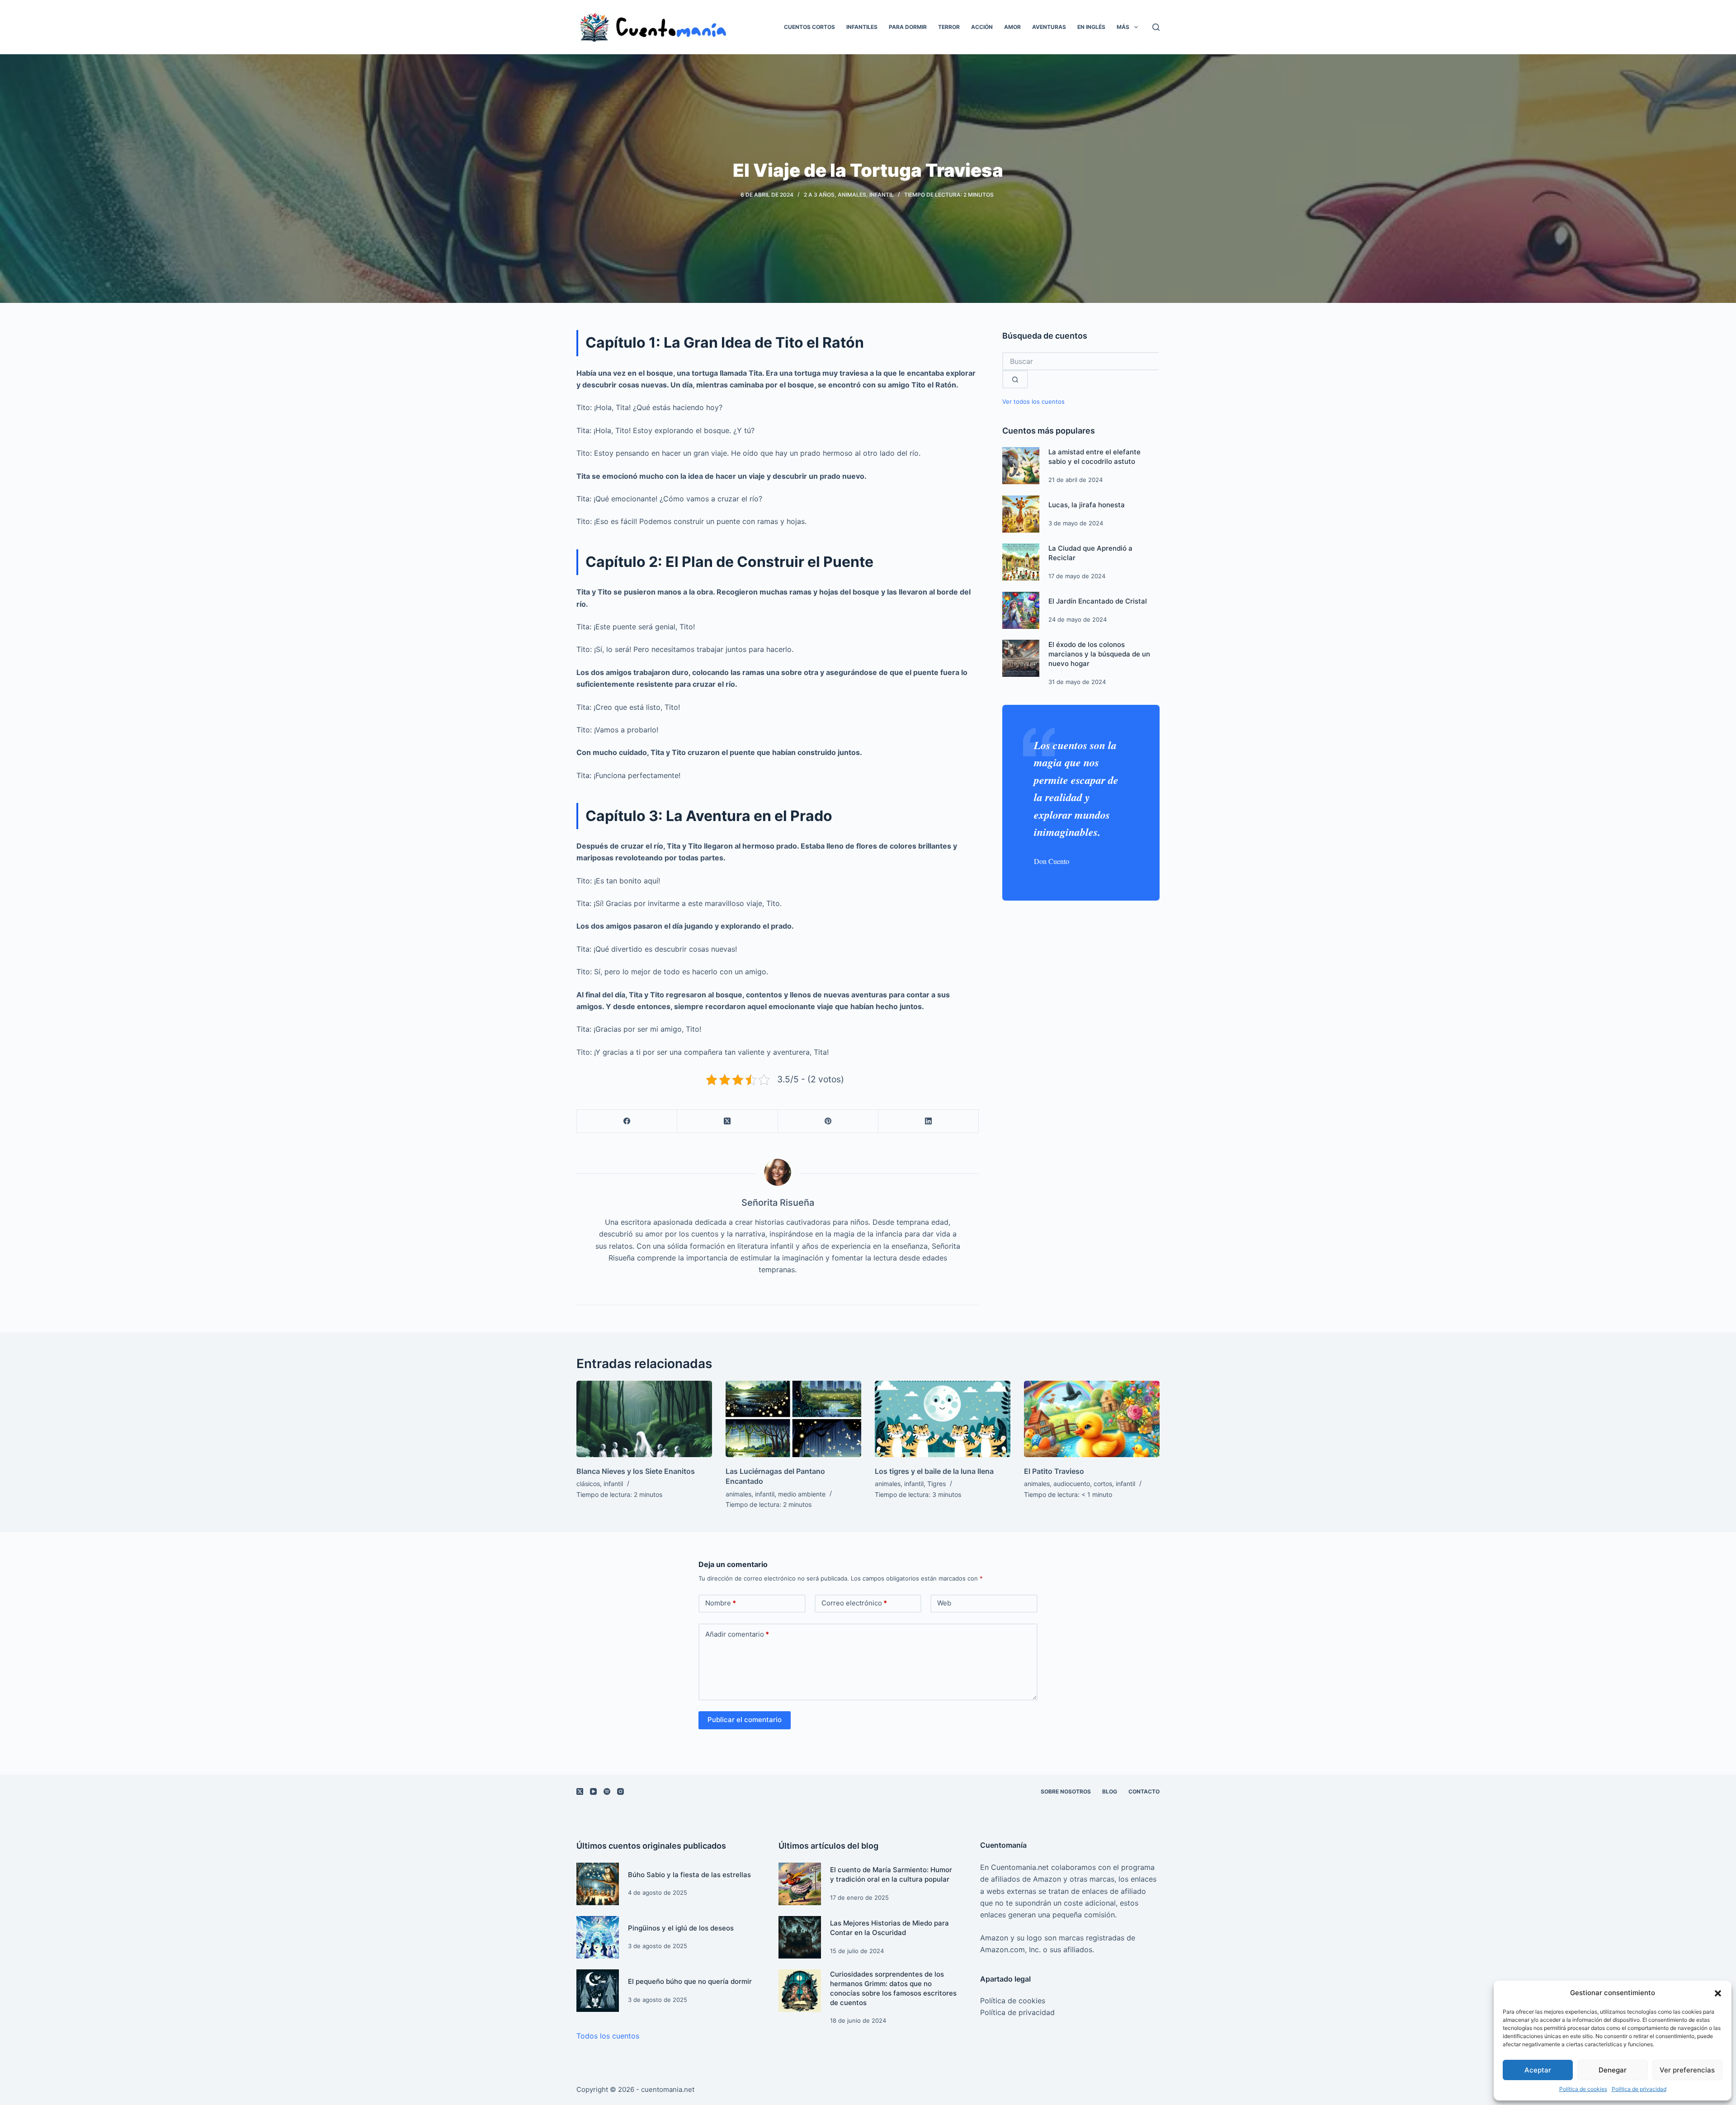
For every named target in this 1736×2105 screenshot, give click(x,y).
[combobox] (1080, 361)
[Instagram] (620, 1791)
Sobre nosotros (1066, 1791)
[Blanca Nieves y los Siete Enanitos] (644, 1419)
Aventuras (1049, 27)
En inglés (1091, 27)
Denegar (1613, 2070)
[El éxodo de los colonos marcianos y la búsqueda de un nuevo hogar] (1021, 658)
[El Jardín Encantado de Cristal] (1021, 610)
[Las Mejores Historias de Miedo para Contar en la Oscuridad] (800, 1937)
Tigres (936, 1484)
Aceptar (1538, 2070)
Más (1123, 27)
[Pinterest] (828, 1121)
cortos (1103, 1484)
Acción (982, 27)
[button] (1718, 1993)
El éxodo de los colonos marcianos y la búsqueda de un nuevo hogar (1099, 654)
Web (944, 1603)
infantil (882, 195)
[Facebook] (627, 1121)
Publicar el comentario (745, 1720)
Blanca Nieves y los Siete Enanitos (636, 1471)
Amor (1012, 27)
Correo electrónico (854, 1603)
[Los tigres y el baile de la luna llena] (943, 1419)
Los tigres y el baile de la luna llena (934, 1471)
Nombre (721, 1603)
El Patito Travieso (1054, 1471)
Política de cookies (1583, 2089)
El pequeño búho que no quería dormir (690, 1981)
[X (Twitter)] (727, 1121)
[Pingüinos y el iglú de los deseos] (598, 1937)
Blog (1110, 1791)
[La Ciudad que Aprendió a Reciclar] (1021, 562)
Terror (949, 27)
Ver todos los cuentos (1033, 402)
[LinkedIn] (929, 1121)
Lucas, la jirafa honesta (1087, 505)
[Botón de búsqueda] (1015, 379)
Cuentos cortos (809, 27)
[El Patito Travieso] (1092, 1419)
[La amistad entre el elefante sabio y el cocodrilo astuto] (1021, 466)
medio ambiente (802, 1494)
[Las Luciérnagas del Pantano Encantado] (793, 1419)
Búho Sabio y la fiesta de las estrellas (689, 1875)
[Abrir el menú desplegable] (1136, 27)
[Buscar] (1156, 27)
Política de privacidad (1639, 2089)
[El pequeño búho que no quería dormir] (598, 1991)
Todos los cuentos (608, 2036)
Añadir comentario (737, 1634)
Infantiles (862, 27)
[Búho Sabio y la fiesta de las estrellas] (598, 1884)
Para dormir (908, 27)
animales (852, 195)
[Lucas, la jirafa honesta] (1021, 514)
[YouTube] (593, 1791)
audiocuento (1072, 1484)
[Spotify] (607, 1791)
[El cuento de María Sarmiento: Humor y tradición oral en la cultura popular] (800, 1884)
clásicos (588, 1484)
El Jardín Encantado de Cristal (1098, 601)
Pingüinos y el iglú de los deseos (681, 1928)
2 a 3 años (819, 195)
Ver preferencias (1687, 2070)
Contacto (1144, 1791)
